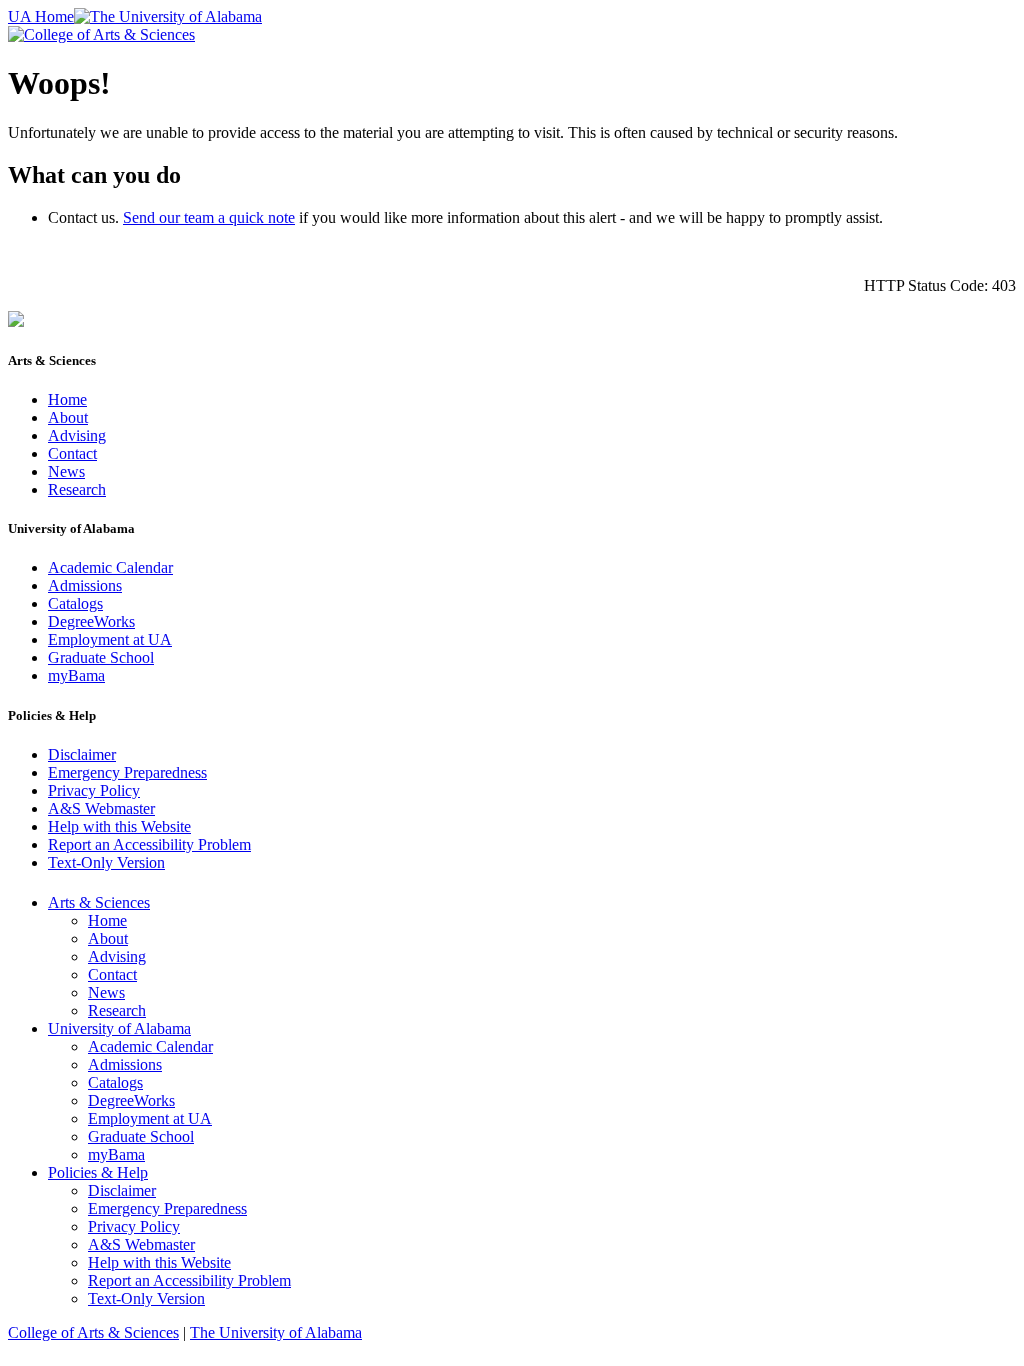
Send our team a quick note (209, 217)
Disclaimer (82, 754)
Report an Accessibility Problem (149, 844)
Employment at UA (110, 639)
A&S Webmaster (101, 808)
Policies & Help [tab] (98, 1172)
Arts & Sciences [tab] (99, 902)
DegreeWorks (91, 621)
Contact (72, 453)
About (68, 417)
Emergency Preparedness (127, 772)
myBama (76, 675)
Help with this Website (119, 826)
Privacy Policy (94, 790)
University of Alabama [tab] (119, 1028)
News (66, 471)
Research (77, 489)
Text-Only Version (106, 862)
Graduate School (101, 657)
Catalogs (75, 603)
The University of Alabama (276, 1332)
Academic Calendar (110, 567)
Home (67, 399)
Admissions (85, 585)
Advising (77, 435)
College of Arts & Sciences (93, 1332)
